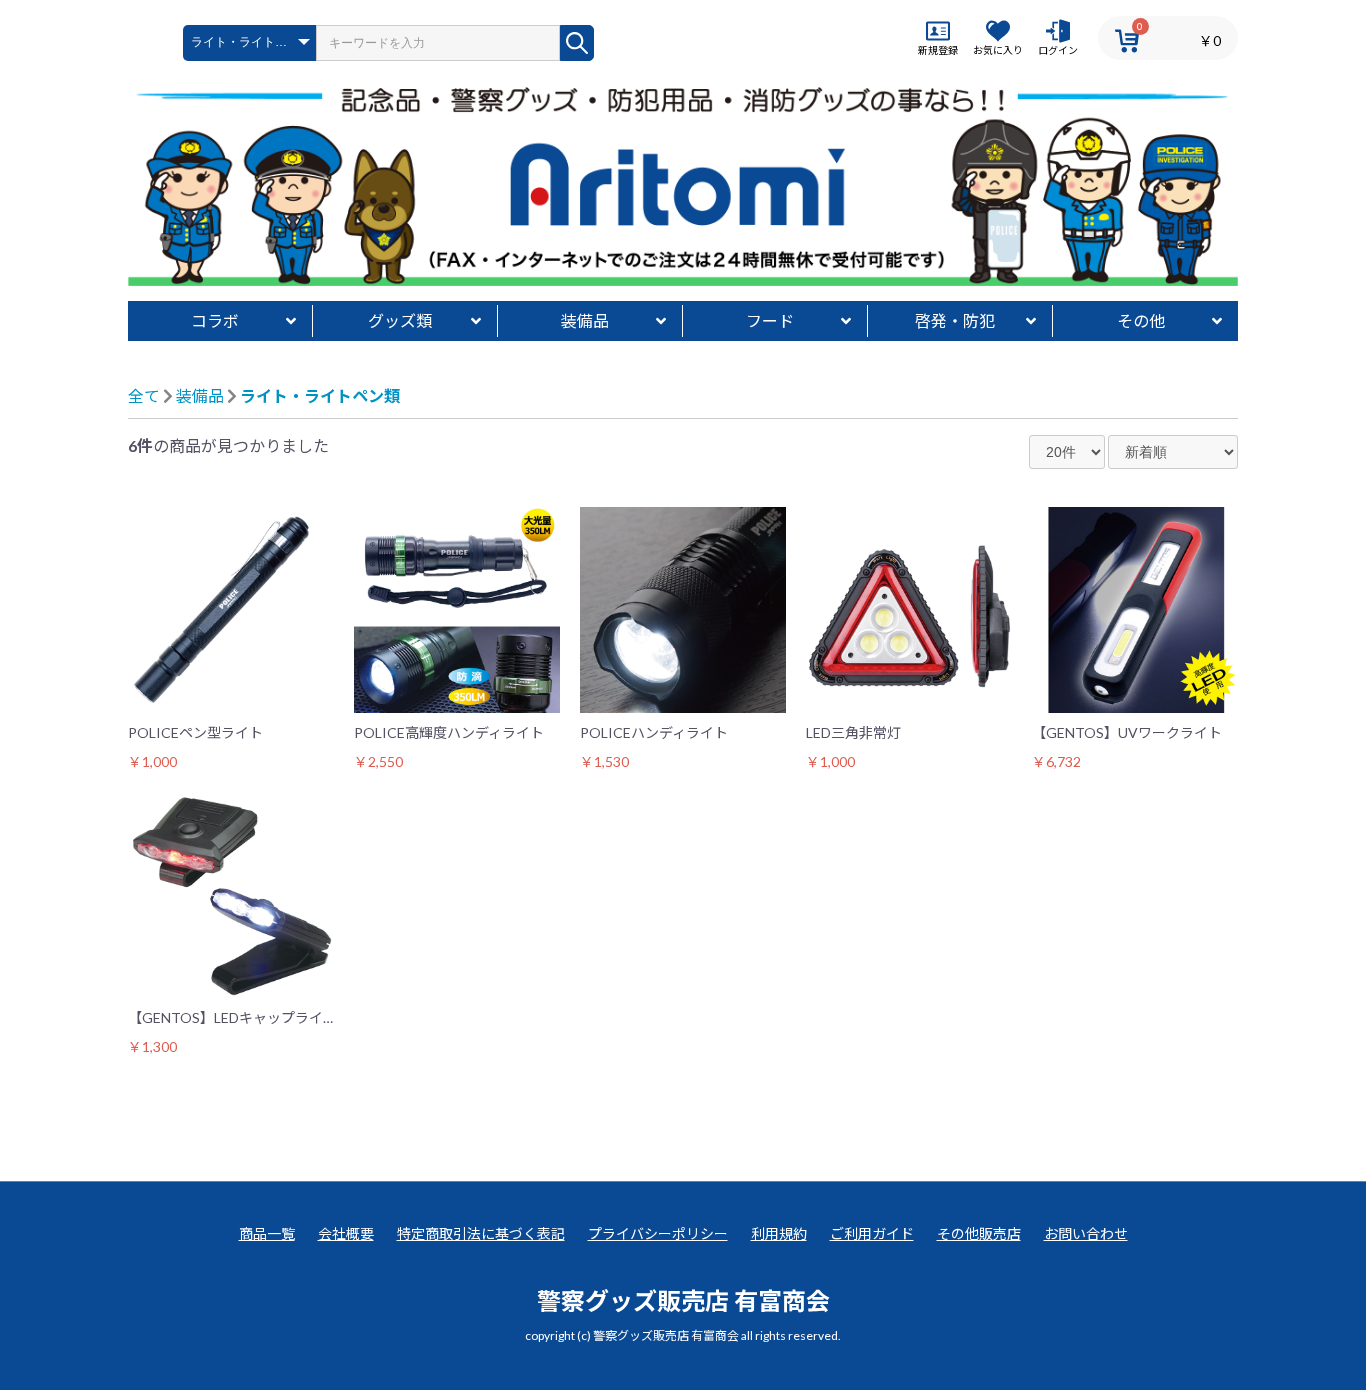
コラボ (215, 320)
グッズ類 (400, 320)
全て (144, 395)
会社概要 (346, 1233)
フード (770, 320)
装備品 (585, 320)
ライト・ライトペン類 (320, 395)
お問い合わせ (1086, 1233)
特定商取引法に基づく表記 (481, 1233)
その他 (1141, 320)
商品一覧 (267, 1233)
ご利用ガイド (872, 1233)
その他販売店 (979, 1233)
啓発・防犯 (955, 320)
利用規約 (779, 1233)
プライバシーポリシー (658, 1233)
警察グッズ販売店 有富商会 (683, 1300)
